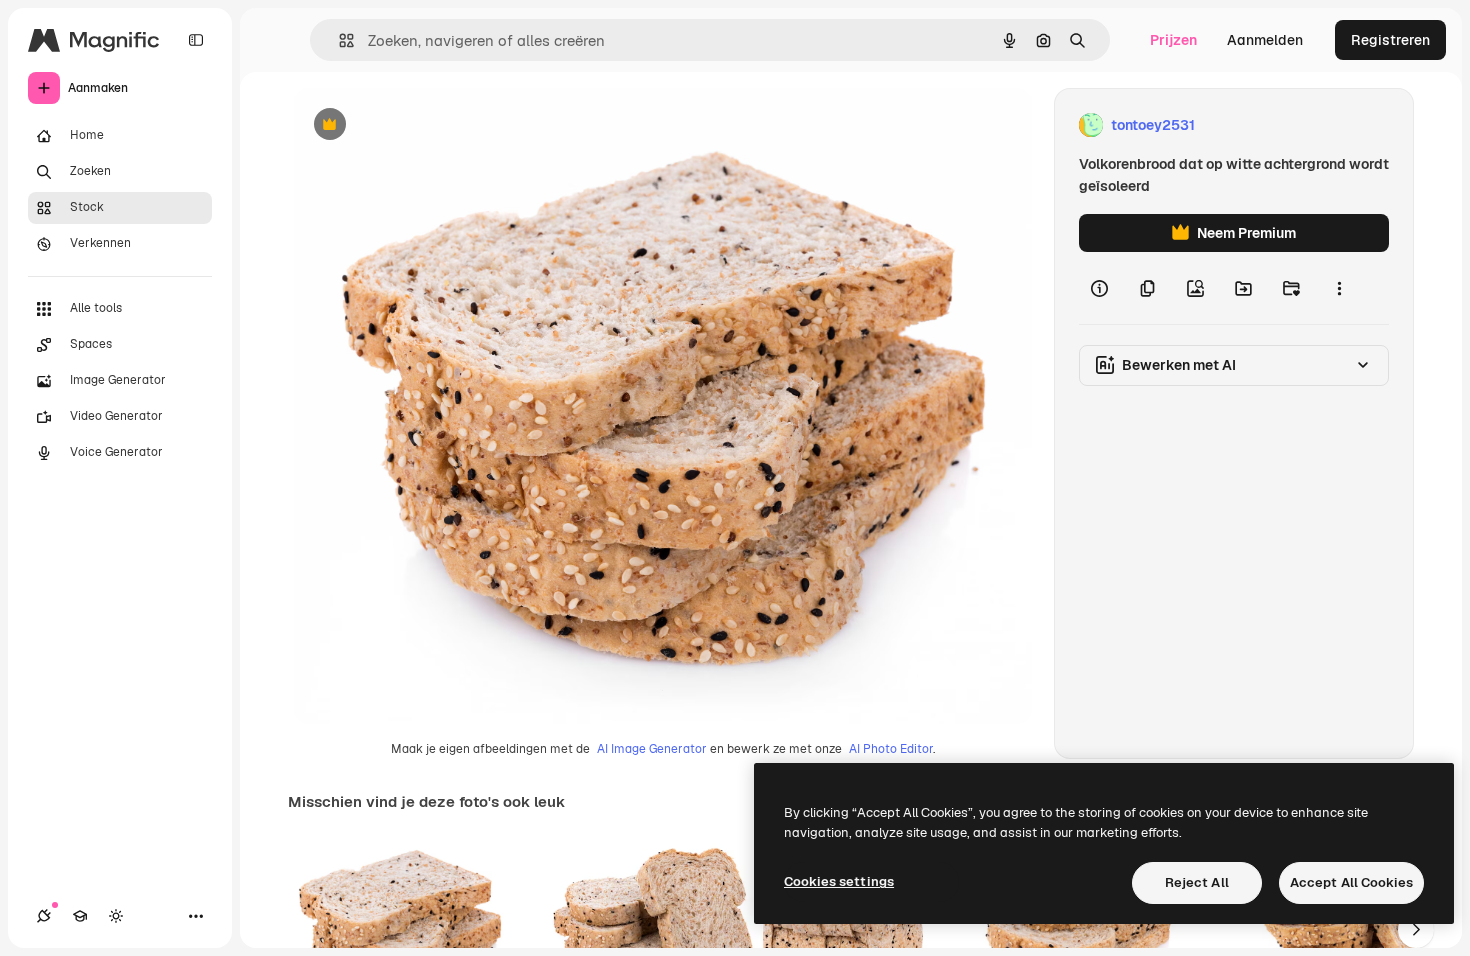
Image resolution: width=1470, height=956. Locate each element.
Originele (425, 125)
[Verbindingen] (44, 916)
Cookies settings (839, 881)
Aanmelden (1265, 40)
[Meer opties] (1339, 288)
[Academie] (80, 916)
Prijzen (1173, 40)
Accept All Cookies (1351, 882)
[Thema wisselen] (116, 916)
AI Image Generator (652, 749)
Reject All (1197, 882)
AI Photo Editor (891, 749)
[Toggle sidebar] (196, 40)
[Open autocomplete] (338, 40)
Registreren (1390, 40)
